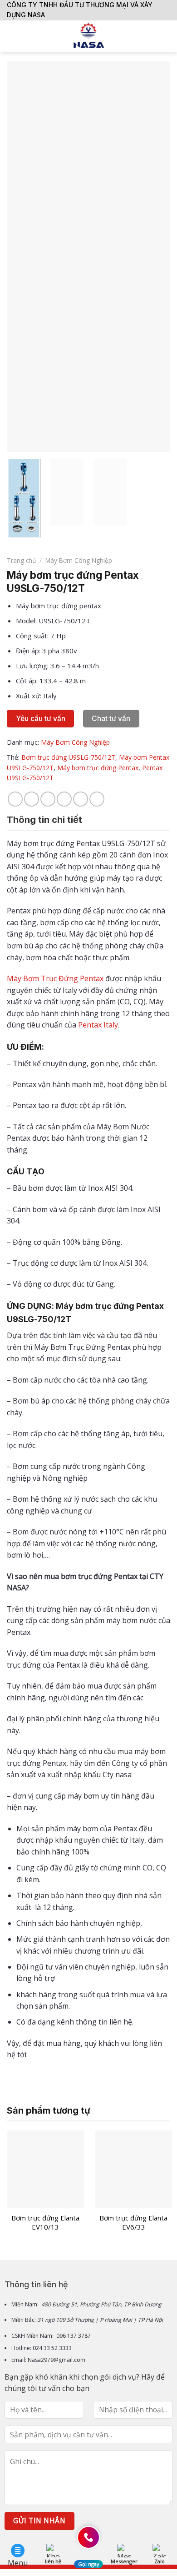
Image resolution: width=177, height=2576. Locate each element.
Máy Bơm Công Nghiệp (79, 560)
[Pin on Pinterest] (81, 799)
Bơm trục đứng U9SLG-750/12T (68, 757)
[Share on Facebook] (32, 799)
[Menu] (12, 36)
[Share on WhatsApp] (15, 799)
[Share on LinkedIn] (97, 799)
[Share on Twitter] (48, 799)
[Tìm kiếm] (167, 36)
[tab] (88, 820)
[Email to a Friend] (64, 799)
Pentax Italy (98, 1025)
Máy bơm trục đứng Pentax (98, 768)
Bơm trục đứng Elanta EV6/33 (133, 2223)
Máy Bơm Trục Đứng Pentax (55, 978)
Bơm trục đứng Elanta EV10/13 (45, 2223)
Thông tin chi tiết (44, 820)
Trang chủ (21, 560)
